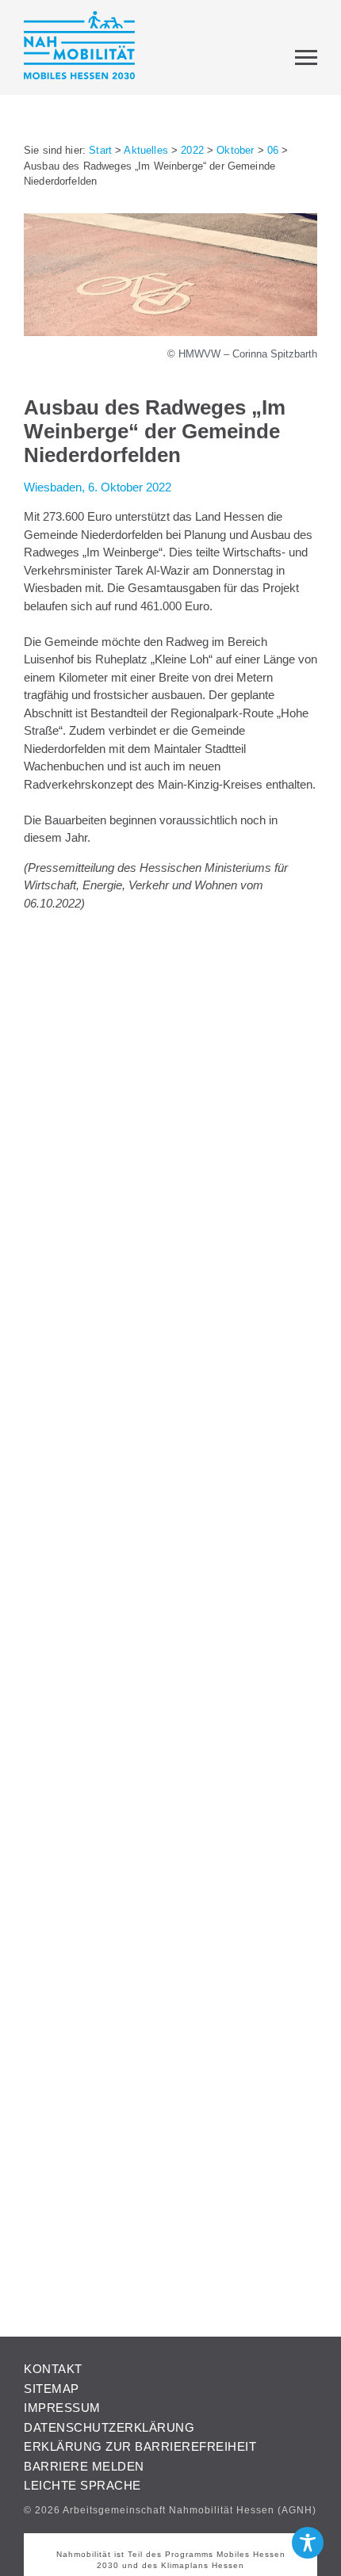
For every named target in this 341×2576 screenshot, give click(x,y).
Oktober (235, 150)
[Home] (79, 48)
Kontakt (53, 2369)
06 (273, 150)
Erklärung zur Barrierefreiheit (140, 2446)
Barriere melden (84, 2466)
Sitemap (52, 2389)
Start (100, 150)
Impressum (62, 2408)
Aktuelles (146, 150)
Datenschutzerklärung (109, 2427)
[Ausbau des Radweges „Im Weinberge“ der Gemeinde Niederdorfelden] (170, 332)
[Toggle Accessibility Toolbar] (308, 2543)
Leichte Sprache (82, 2485)
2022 (192, 150)
